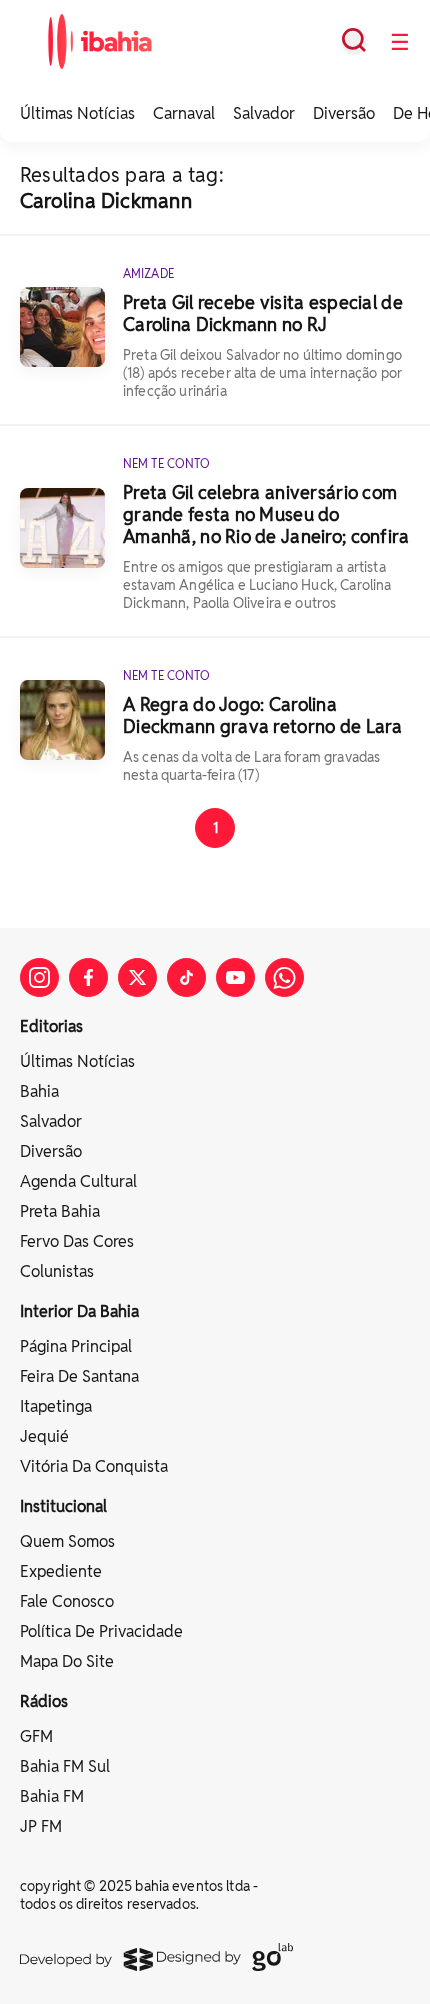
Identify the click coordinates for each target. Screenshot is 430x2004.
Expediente (61, 1571)
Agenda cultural (78, 1181)
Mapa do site (67, 1661)
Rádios (44, 1701)
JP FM (41, 1826)
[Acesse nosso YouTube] (235, 977)
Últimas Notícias (77, 113)
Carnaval (184, 113)
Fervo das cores (77, 1241)
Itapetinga (56, 1406)
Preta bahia (60, 1211)
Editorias (51, 1026)
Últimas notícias (77, 1061)
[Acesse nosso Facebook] (88, 977)
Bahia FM (52, 1796)
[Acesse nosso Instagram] (39, 977)
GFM (36, 1736)
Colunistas (57, 1271)
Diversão (344, 113)
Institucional (63, 1506)
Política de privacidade (101, 1631)
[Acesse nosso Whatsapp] (284, 977)
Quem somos (67, 1541)
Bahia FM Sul (65, 1766)
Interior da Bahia (79, 1311)
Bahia (39, 1091)
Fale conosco (67, 1601)
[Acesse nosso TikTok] (186, 977)
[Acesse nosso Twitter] (137, 977)
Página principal (76, 1346)
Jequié (44, 1436)
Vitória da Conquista (94, 1466)
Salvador (264, 113)
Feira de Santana (79, 1376)
